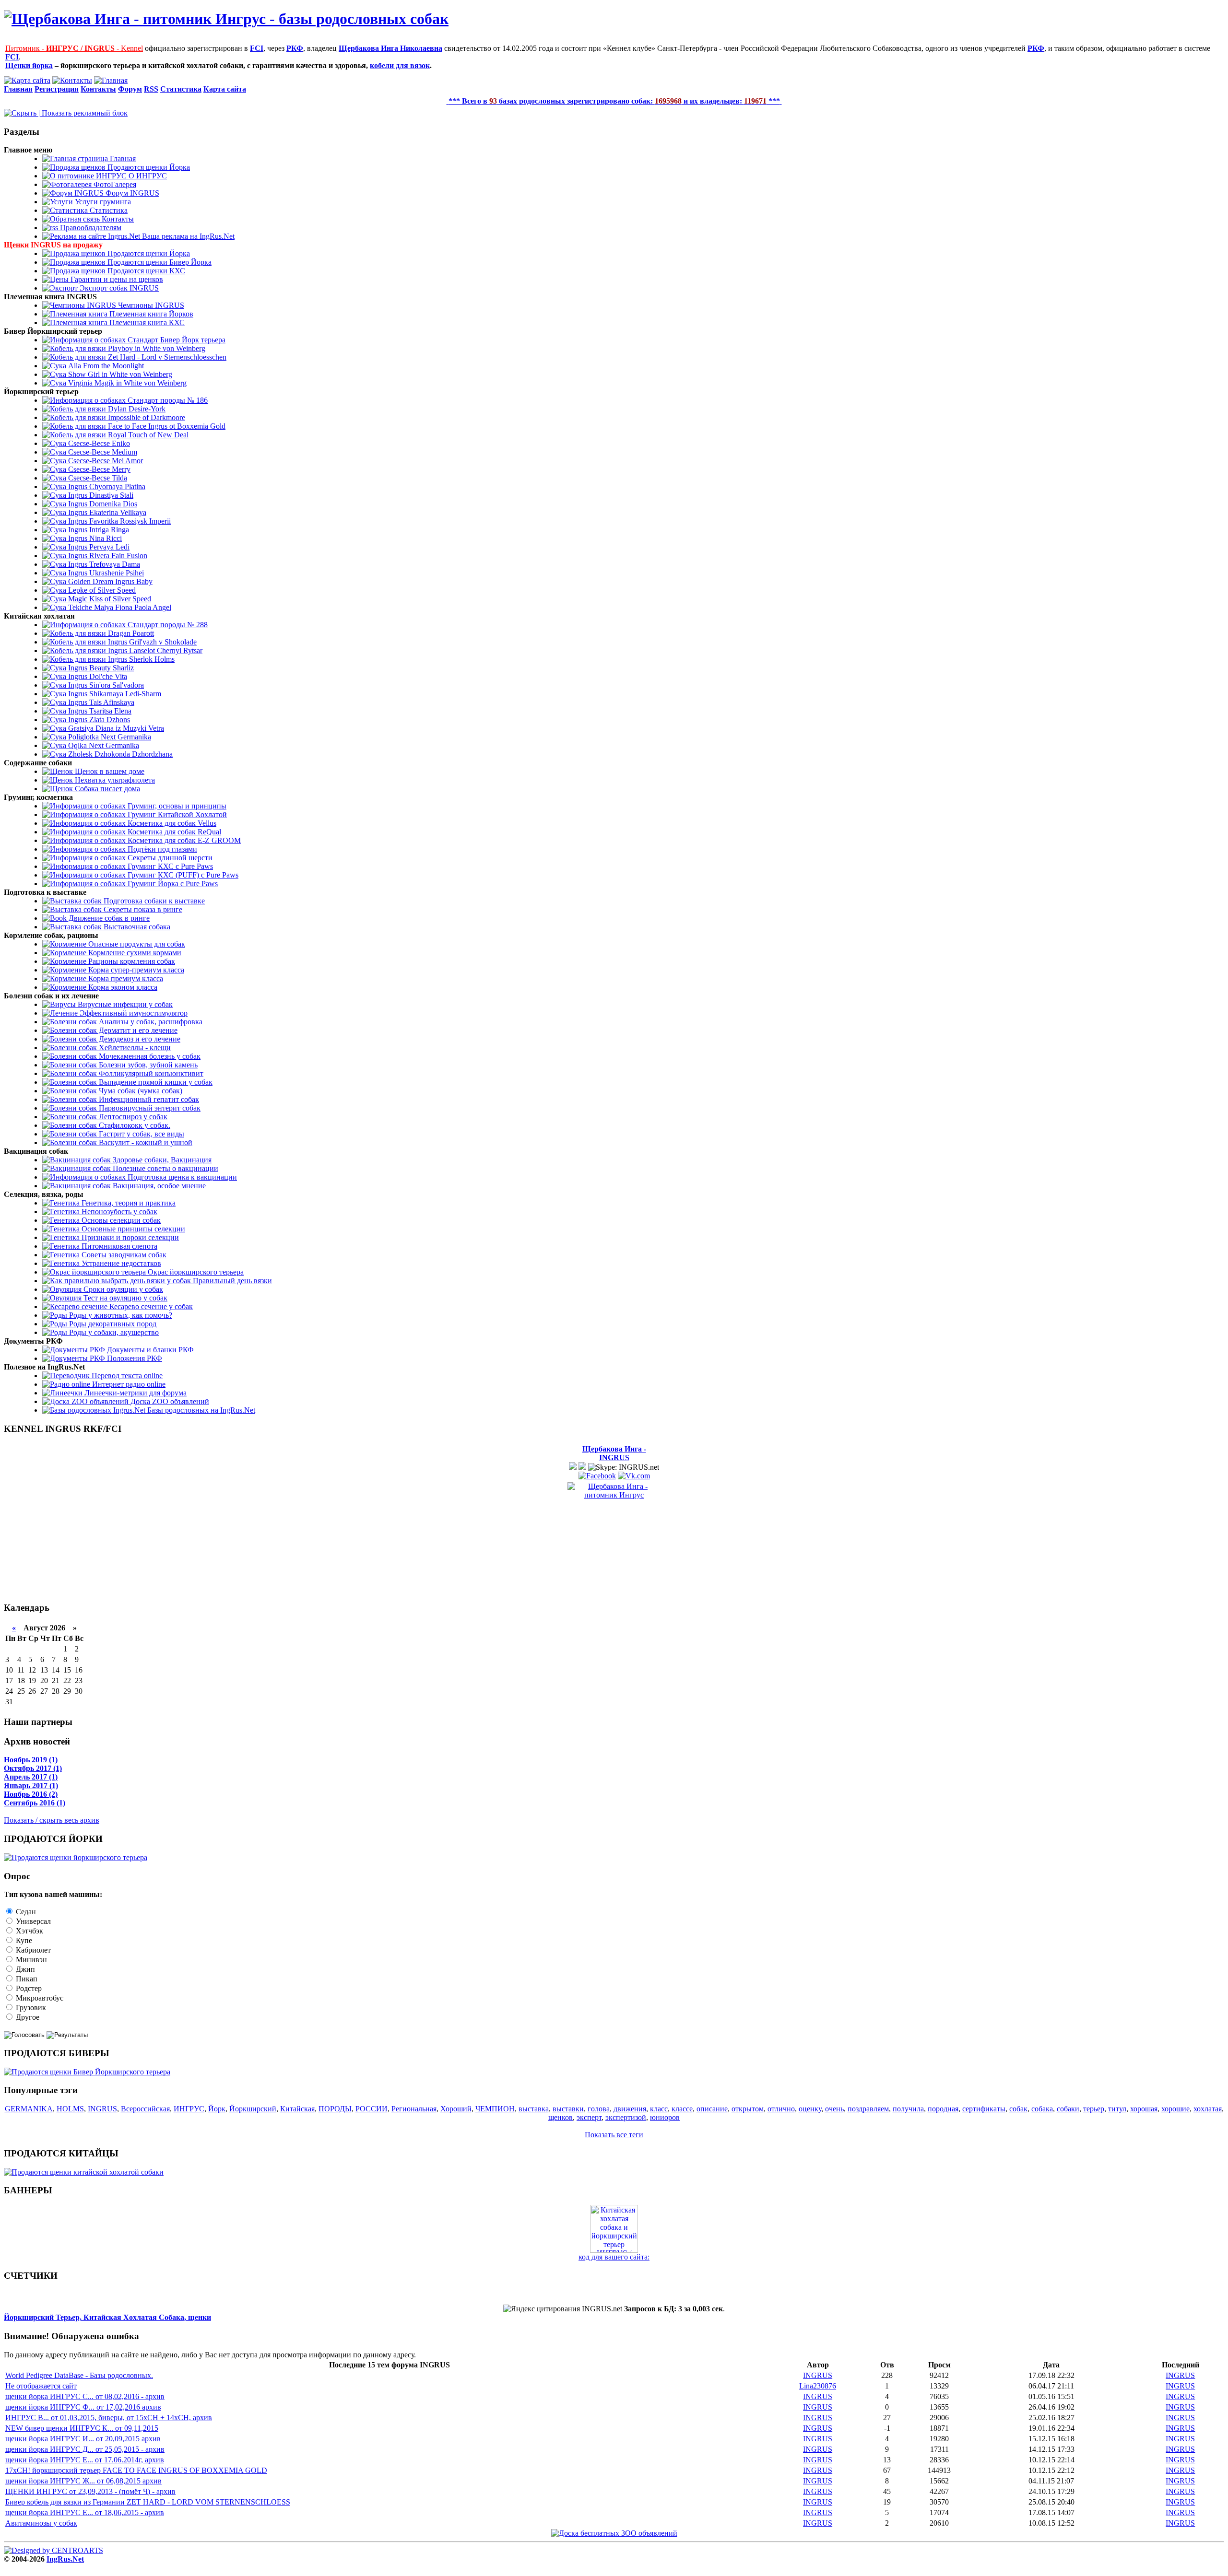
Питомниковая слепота (118, 1246)
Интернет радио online (128, 1384)
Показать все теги (614, 2135)
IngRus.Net (65, 2559)
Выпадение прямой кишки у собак (155, 1082)
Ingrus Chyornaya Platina (106, 486)
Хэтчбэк (29, 1931)
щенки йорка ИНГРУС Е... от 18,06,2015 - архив (85, 2512)
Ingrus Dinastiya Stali (100, 495)
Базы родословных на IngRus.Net (200, 1410)
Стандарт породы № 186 (167, 400)
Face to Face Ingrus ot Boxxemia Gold (166, 426)
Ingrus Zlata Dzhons (98, 720)
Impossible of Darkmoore (146, 417)
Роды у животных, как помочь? (120, 1315)
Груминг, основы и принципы (176, 806)
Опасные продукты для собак (136, 944)
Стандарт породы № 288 (167, 625)
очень (834, 2109)
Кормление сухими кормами (134, 953)
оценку (810, 2109)
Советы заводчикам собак (123, 1255)
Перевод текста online (126, 1376)
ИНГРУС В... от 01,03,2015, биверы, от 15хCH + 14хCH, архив (109, 2418)
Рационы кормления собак (131, 961)
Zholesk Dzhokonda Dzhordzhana (119, 754)
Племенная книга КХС (146, 322)
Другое (27, 2017)
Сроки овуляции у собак (122, 1289)
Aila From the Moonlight (105, 366)
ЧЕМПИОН (495, 2109)
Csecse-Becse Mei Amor (105, 461)
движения (630, 2109)
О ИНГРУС (147, 176)
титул (1117, 2109)
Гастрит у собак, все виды (141, 1134)
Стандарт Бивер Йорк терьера (176, 340)
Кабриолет (32, 1950)
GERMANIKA (29, 2109)
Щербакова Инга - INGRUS (614, 1453)
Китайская (297, 2109)
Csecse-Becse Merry (98, 469)
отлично (781, 2109)
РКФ (295, 48)
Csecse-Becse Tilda (97, 478)
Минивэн (30, 1960)
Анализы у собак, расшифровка (150, 1022)
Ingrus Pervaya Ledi (98, 547)
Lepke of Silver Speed (101, 590)
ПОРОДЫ (335, 2109)
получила (908, 2109)
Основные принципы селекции (132, 1229)
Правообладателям (90, 228)
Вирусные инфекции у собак (124, 1004)
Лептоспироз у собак (132, 1117)
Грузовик (30, 2008)
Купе (23, 1940)
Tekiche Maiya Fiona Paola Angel (119, 607)
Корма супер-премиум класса (135, 970)
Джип (24, 1969)
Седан (25, 1912)
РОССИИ (372, 2109)
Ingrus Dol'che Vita (97, 676)
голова (599, 2109)
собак (1018, 2109)
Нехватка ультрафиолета (114, 780)
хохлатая (1208, 2109)
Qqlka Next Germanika (103, 745)
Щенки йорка (29, 65)
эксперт (589, 2117)
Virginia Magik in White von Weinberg (126, 383)
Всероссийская (145, 2109)
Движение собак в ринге (108, 918)
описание (712, 2109)
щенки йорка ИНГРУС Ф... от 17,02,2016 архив (83, 2407)
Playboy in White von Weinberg (156, 348)
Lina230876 (818, 2386)
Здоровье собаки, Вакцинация (161, 1160)
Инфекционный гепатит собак (148, 1099)
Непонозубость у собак (118, 1212)
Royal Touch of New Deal (147, 435)
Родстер (28, 1988)
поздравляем (868, 2109)
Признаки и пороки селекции (129, 1237)
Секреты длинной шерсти (169, 858)
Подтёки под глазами (161, 849)
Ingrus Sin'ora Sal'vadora (105, 685)
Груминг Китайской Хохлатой (176, 814)
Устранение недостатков (120, 1263)
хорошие (1175, 2109)
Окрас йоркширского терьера (195, 1272)
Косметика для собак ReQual (173, 832)
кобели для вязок (400, 65)
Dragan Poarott (130, 633)
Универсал (32, 1921)
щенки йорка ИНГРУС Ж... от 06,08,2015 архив (83, 2481)
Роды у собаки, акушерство (113, 1332)
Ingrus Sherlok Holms (140, 659)
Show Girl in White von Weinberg (119, 374)
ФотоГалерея (114, 184)
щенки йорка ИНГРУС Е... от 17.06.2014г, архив (85, 2460)
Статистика (108, 210)
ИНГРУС (189, 2109)
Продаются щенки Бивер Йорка (159, 262)
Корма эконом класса (122, 987)
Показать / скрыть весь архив (52, 1820)
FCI (257, 48)
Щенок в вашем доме (109, 771)
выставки (568, 2109)
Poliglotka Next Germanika (109, 737)
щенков (561, 2117)
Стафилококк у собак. (134, 1125)
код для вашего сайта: (614, 2257)
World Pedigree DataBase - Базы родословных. (79, 2375)
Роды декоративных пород (112, 1324)
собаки (1068, 2109)
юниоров (665, 2117)
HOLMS (70, 2109)
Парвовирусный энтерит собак (149, 1108)
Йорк (217, 2109)
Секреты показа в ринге (142, 909)
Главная (122, 158)
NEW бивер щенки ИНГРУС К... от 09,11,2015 (82, 2428)
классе (682, 2109)
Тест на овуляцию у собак (124, 1298)
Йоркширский (253, 2109)
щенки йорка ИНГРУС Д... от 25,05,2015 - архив (85, 2449)
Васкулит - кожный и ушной (145, 1142)
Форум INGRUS (131, 193)
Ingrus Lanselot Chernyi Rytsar (154, 650)
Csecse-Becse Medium (102, 452)
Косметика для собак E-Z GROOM (183, 840)
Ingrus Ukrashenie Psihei (105, 573)
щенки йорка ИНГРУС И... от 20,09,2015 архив (83, 2439)
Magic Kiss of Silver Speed (109, 599)
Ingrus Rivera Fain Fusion (107, 556)
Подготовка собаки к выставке (153, 901)
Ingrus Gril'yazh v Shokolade (151, 642)
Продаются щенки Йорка (148, 167)
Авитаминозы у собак (41, 2523)
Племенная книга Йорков (150, 314)
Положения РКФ (134, 1358)
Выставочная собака (136, 927)
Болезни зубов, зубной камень (147, 1065)
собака (1042, 2109)
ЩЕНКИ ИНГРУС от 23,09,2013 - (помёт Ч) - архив (90, 2491)
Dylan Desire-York (136, 409)
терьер (1094, 2109)
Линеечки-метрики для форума (135, 1393)
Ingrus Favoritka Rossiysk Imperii (118, 521)
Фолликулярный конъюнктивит (150, 1073)
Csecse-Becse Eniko (98, 443)
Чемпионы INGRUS (150, 305)
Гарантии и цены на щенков (116, 279)
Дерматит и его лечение (137, 1030)
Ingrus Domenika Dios (102, 504)
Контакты (117, 219)
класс (659, 2109)
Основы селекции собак (120, 1220)
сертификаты (984, 2109)
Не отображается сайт (41, 2386)
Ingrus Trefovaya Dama (103, 564)
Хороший (456, 2109)
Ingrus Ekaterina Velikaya (106, 512)
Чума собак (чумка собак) (140, 1091)
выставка (534, 2109)
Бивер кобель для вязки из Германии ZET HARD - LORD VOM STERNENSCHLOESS (148, 2502)
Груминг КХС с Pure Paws (169, 866)
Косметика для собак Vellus (171, 823)
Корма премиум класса (125, 978)
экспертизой (626, 2117)
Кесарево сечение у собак (150, 1306)
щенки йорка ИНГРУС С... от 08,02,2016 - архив (85, 2396)
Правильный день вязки (231, 1281)
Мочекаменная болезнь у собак (149, 1056)
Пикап (26, 1979)
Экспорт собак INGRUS (118, 288)
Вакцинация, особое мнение (158, 1186)
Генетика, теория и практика (128, 1203)
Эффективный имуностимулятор (133, 1013)
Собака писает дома (106, 789)
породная (943, 2109)
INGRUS (102, 2109)
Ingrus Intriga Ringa (98, 530)
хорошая (1144, 2109)
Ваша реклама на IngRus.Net (187, 236)
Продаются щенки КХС (145, 271)
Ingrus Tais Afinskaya (100, 702)
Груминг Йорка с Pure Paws (172, 884)
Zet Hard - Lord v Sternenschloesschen (166, 357)
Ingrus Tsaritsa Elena (99, 711)
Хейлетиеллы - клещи (134, 1048)
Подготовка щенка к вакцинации (181, 1177)
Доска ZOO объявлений (169, 1401)
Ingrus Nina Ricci (94, 538)
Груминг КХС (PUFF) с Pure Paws (182, 875)
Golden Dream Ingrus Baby (109, 581)
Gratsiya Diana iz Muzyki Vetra (115, 728)
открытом (748, 2109)
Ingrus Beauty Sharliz (100, 668)
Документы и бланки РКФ (149, 1350)
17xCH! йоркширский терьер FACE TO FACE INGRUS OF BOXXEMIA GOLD (136, 2470)
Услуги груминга (102, 202)
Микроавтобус (39, 1998)
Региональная (414, 2109)
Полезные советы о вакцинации (165, 1168)
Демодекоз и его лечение (139, 1039)
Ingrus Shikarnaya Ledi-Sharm (114, 694)
